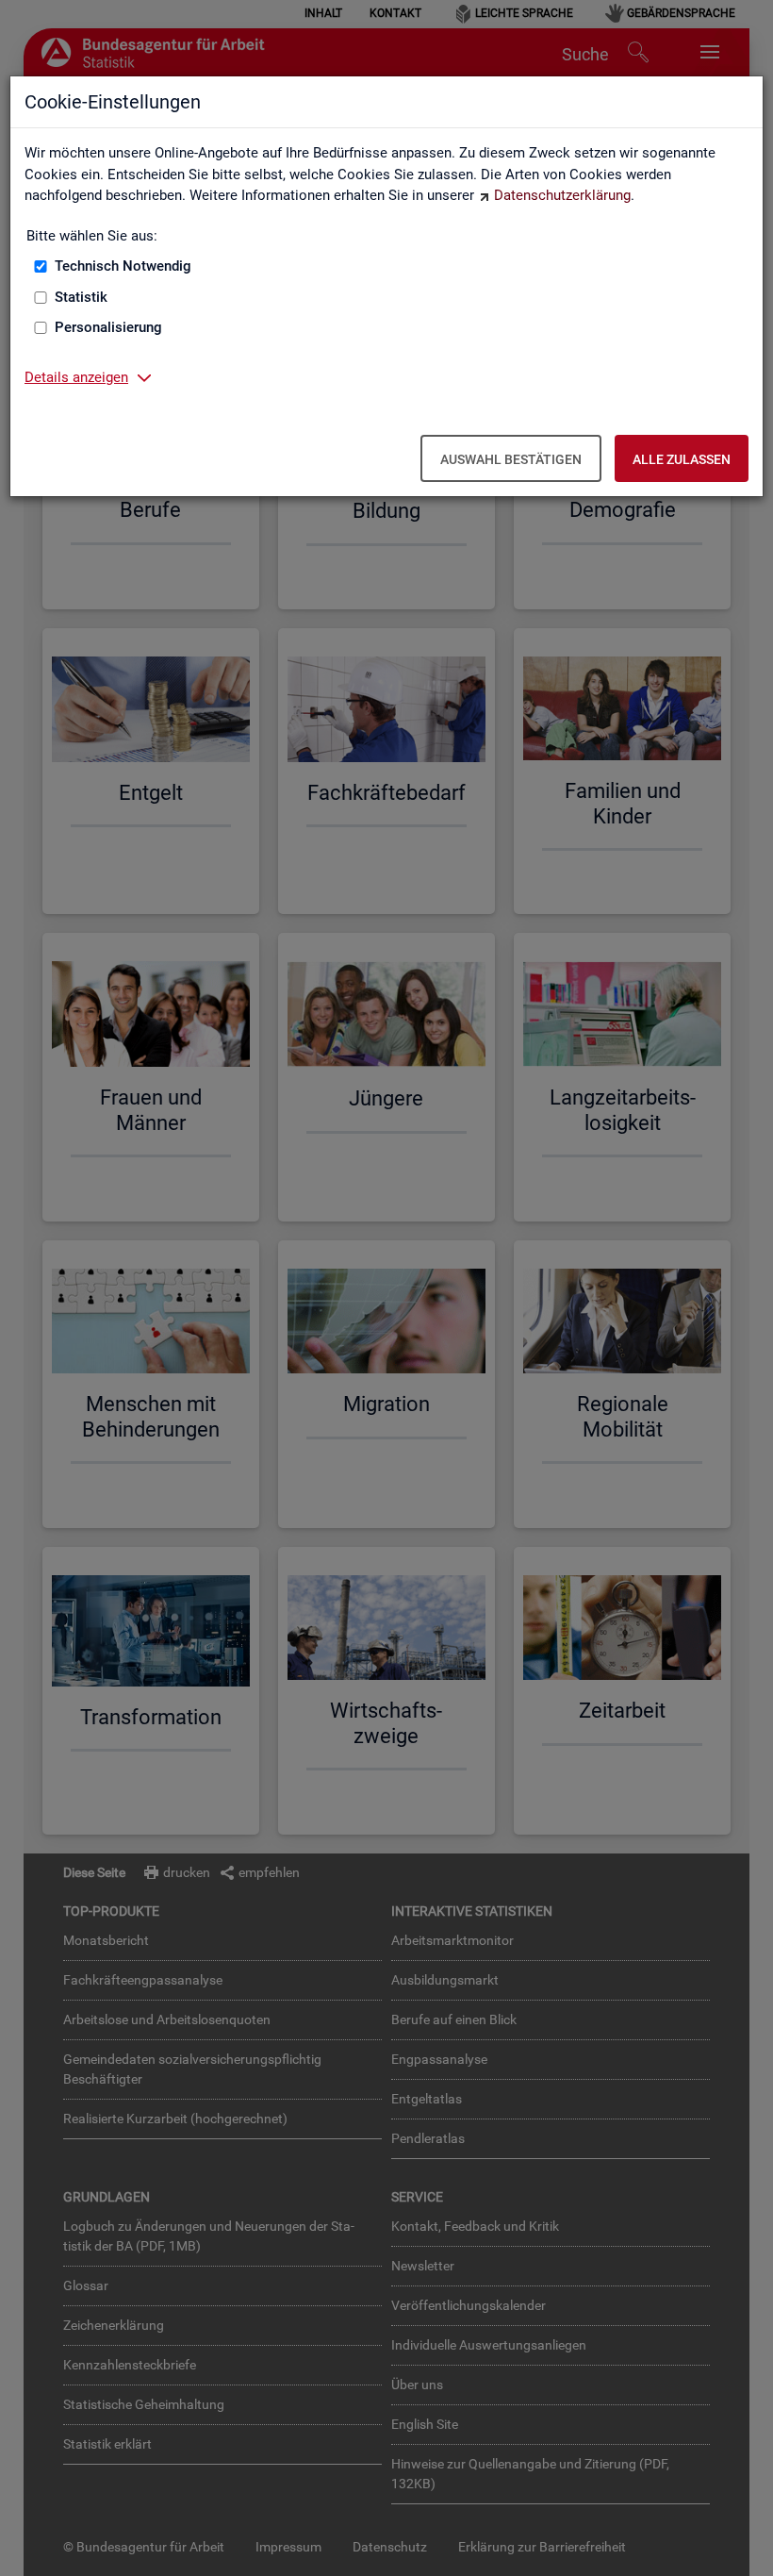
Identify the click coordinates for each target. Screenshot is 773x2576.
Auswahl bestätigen (511, 459)
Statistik (81, 297)
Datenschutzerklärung (562, 195)
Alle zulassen (682, 459)
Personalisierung (108, 327)
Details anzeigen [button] (76, 377)
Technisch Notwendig (123, 266)
